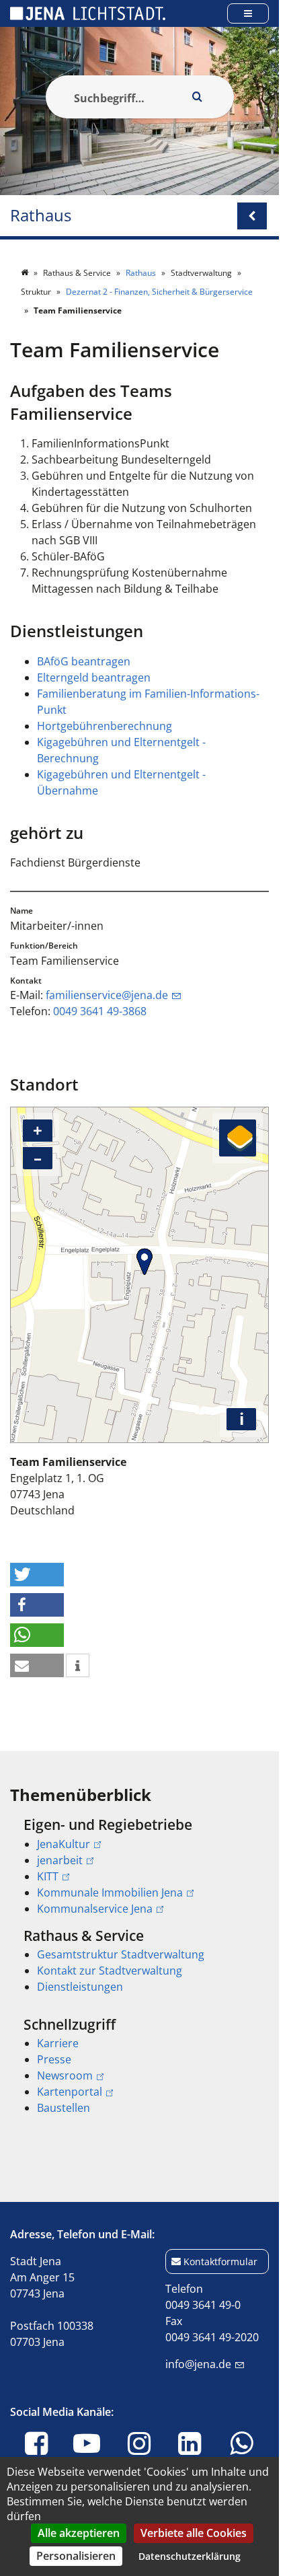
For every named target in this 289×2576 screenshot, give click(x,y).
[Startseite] (26, 273)
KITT (48, 1876)
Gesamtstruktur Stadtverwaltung (121, 1954)
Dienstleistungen (80, 1987)
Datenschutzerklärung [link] (190, 2556)
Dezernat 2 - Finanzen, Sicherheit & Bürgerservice (159, 292)
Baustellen (64, 2108)
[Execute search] (198, 97)
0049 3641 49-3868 (100, 1011)
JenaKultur (64, 1844)
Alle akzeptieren (79, 2533)
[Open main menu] (248, 13)
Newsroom (65, 2075)
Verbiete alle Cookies (194, 2533)
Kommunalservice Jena (95, 1909)
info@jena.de (198, 2364)
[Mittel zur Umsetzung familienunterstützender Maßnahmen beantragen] (99, 790)
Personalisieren (76, 2556)
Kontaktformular (220, 2261)
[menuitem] (139, 1866)
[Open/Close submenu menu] (252, 216)
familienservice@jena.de (107, 995)
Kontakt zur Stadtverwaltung (110, 1971)
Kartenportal (70, 2092)
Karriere (58, 2043)
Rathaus (41, 216)
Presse (54, 2059)
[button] (37, 1575)
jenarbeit (60, 1860)
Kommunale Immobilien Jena (110, 1892)
